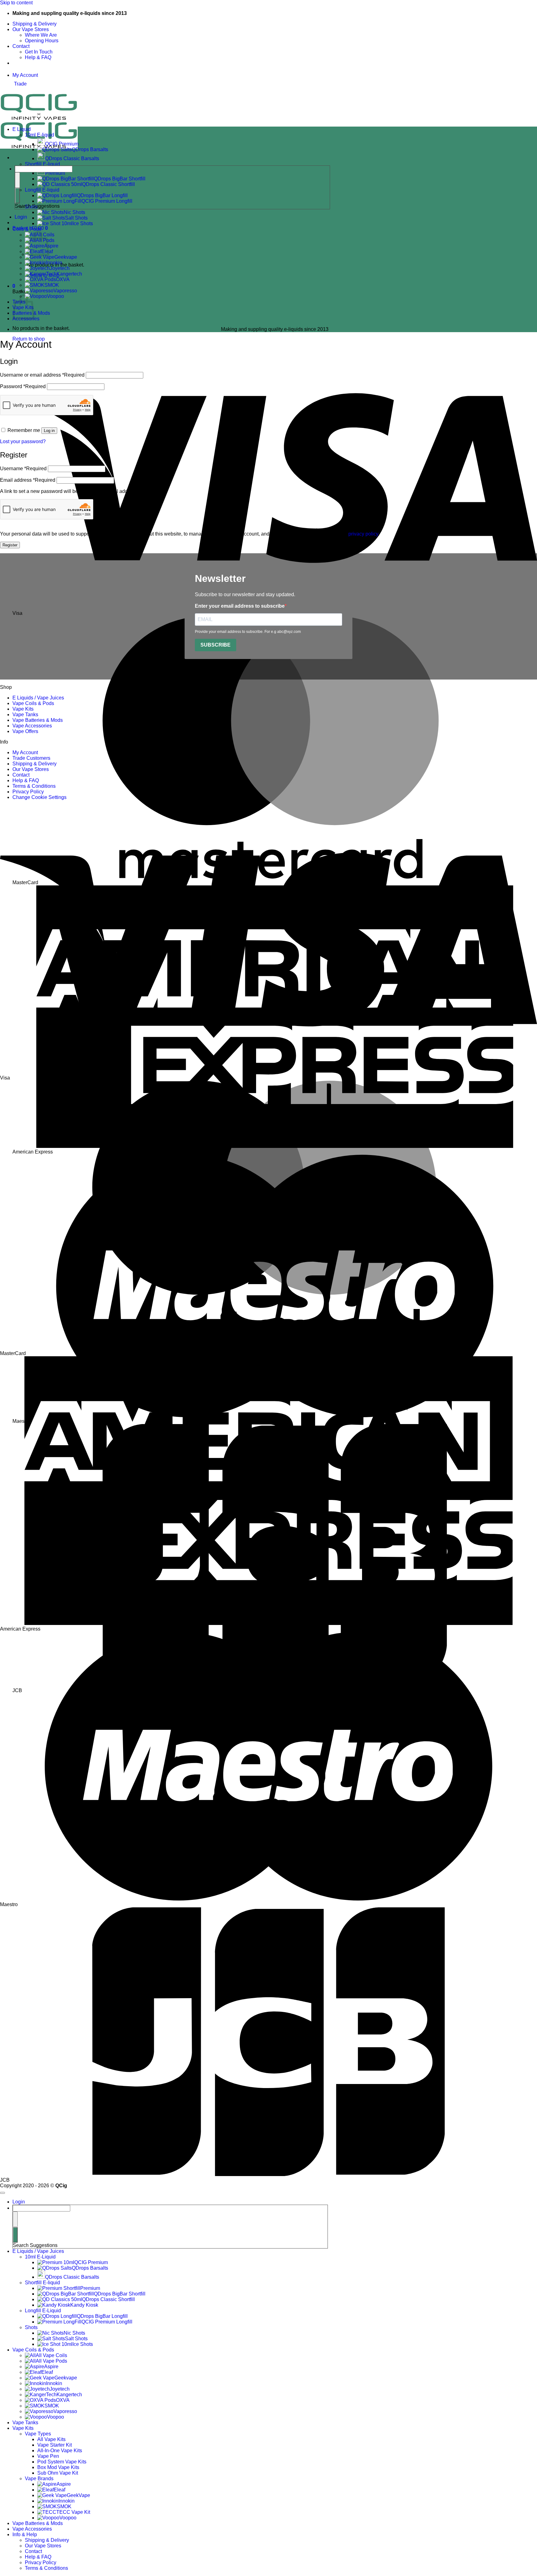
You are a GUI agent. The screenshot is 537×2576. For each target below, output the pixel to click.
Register (10, 545)
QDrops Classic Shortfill (108, 2299)
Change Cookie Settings (39, 797)
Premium (90, 2288)
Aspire (51, 2367)
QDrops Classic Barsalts (72, 158)
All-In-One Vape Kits (60, 2451)
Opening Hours (42, 41)
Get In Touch (39, 52)
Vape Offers (25, 731)
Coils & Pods (27, 229)
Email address (28, 480)
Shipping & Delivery (34, 24)
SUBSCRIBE (216, 645)
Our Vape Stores (31, 29)
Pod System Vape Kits (62, 2462)
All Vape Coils (51, 2355)
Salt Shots (76, 218)
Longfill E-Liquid (43, 2311)
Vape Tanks (25, 715)
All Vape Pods (51, 2361)
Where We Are (41, 35)
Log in (49, 431)
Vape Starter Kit (55, 2445)
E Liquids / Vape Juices (38, 698)
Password (23, 386)
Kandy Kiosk (84, 2305)
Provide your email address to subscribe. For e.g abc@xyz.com (248, 632)
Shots (31, 2327)
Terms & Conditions (34, 786)
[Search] (17, 196)
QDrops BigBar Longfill (102, 2316)
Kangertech (69, 274)
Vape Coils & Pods (33, 703)
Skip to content (16, 3)
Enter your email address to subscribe (240, 606)
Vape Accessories (32, 726)
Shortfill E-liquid (42, 164)
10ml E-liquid (39, 135)
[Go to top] (2, 2193)
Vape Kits (23, 709)
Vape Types (38, 2434)
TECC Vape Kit (73, 2512)
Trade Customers (31, 758)
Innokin (54, 263)
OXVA (63, 279)
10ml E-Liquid (40, 2257)
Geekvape (66, 257)
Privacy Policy (28, 792)
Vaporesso (65, 291)
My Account (25, 752)
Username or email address (42, 375)
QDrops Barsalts (90, 149)
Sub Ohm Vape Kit (58, 2473)
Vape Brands (39, 2479)
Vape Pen (48, 2456)
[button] (14, 286)
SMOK (52, 285)
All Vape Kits (51, 2439)
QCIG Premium (62, 144)
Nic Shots (74, 212)
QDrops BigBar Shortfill (120, 2294)
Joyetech (60, 268)
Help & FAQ (38, 57)
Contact (21, 46)
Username (23, 469)
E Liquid (22, 129)
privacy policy (363, 534)
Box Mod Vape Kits (58, 2467)
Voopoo (55, 296)
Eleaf (47, 2372)
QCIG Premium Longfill (107, 2322)
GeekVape (78, 2495)
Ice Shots (83, 223)
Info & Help (25, 2534)
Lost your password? (23, 441)
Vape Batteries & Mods (38, 720)
